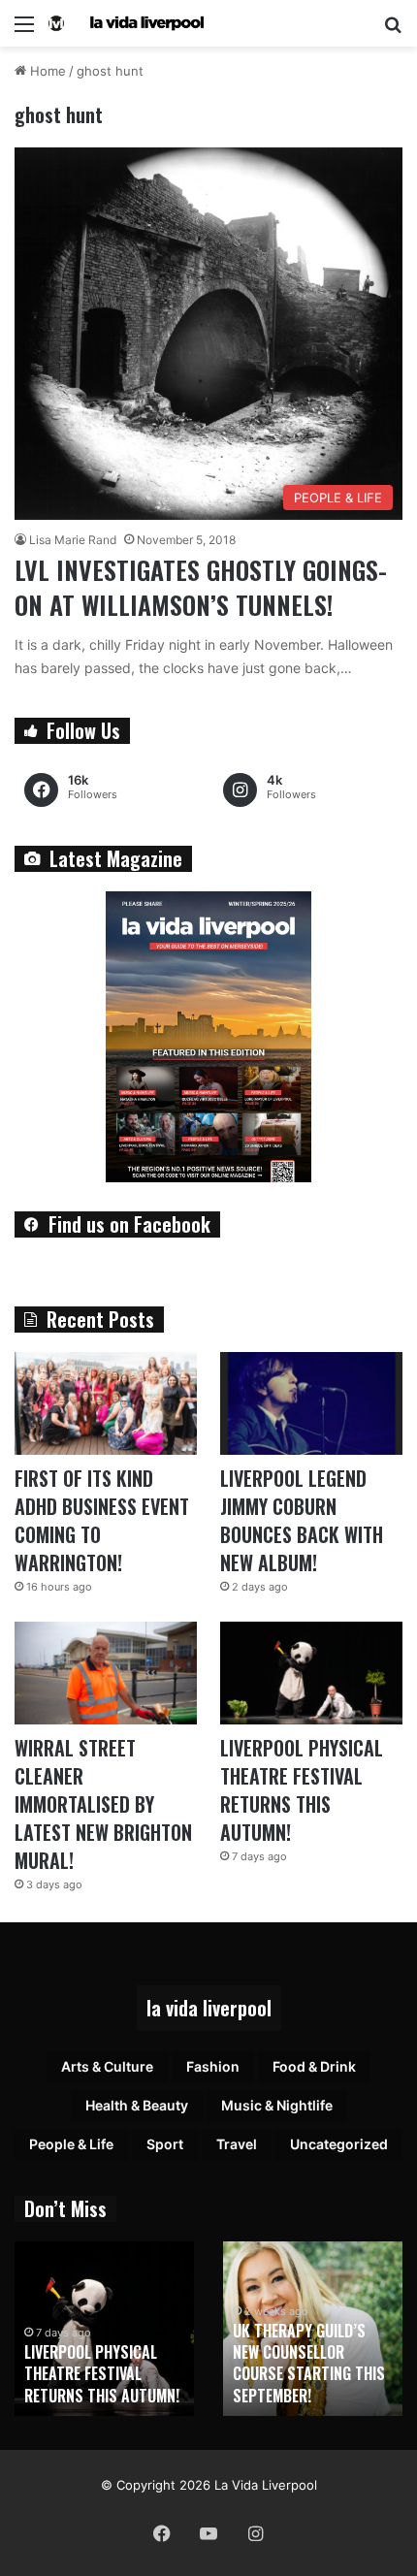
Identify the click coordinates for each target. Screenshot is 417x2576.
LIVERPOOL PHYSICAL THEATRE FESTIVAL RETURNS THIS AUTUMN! (302, 1790)
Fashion (213, 2066)
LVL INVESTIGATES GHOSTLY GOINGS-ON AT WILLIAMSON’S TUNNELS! (201, 587)
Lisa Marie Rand (73, 540)
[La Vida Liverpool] (126, 23)
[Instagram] (255, 2533)
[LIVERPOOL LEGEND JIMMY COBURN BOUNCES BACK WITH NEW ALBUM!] (311, 1403)
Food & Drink (314, 2066)
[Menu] (24, 31)
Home (46, 71)
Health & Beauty (137, 2105)
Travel (237, 2144)
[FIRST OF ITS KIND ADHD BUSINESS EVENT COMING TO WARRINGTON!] (106, 1403)
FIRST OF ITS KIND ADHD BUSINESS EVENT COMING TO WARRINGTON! (102, 1520)
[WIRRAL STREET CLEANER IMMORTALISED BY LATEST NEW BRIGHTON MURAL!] (106, 1673)
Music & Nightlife (277, 2105)
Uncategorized (339, 2144)
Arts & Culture (107, 2066)
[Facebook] (162, 2533)
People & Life (71, 2144)
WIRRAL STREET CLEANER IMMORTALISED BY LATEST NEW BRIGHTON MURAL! (103, 1804)
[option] (104, 2329)
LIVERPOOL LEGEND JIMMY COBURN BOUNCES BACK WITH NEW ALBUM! (302, 1520)
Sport (165, 2144)
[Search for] (393, 31)
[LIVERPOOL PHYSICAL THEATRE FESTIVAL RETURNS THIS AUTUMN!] (311, 1673)
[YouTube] (208, 2533)
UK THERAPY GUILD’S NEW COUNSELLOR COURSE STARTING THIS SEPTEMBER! (309, 2363)
